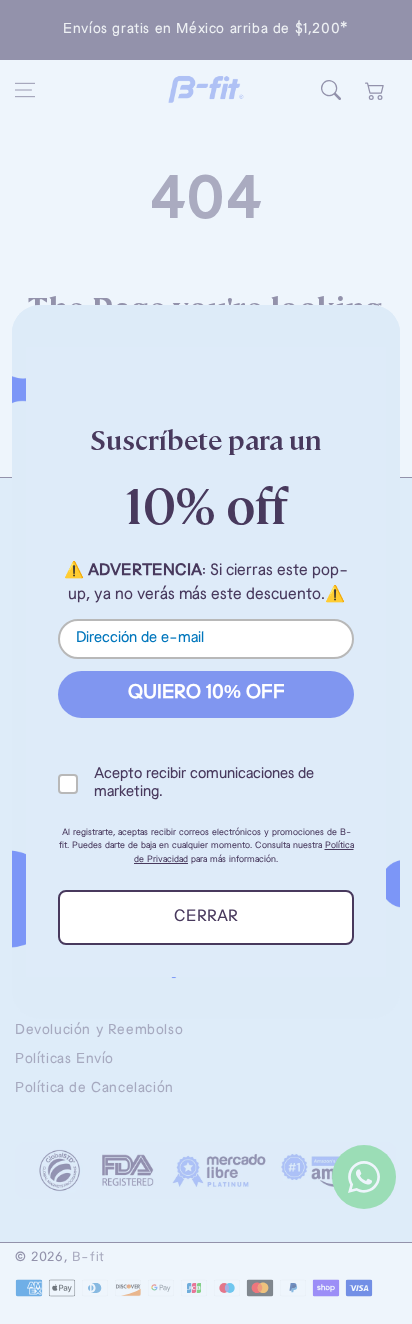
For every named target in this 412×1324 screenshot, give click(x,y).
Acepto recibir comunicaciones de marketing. (204, 783)
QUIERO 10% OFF (206, 693)
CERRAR (206, 917)
